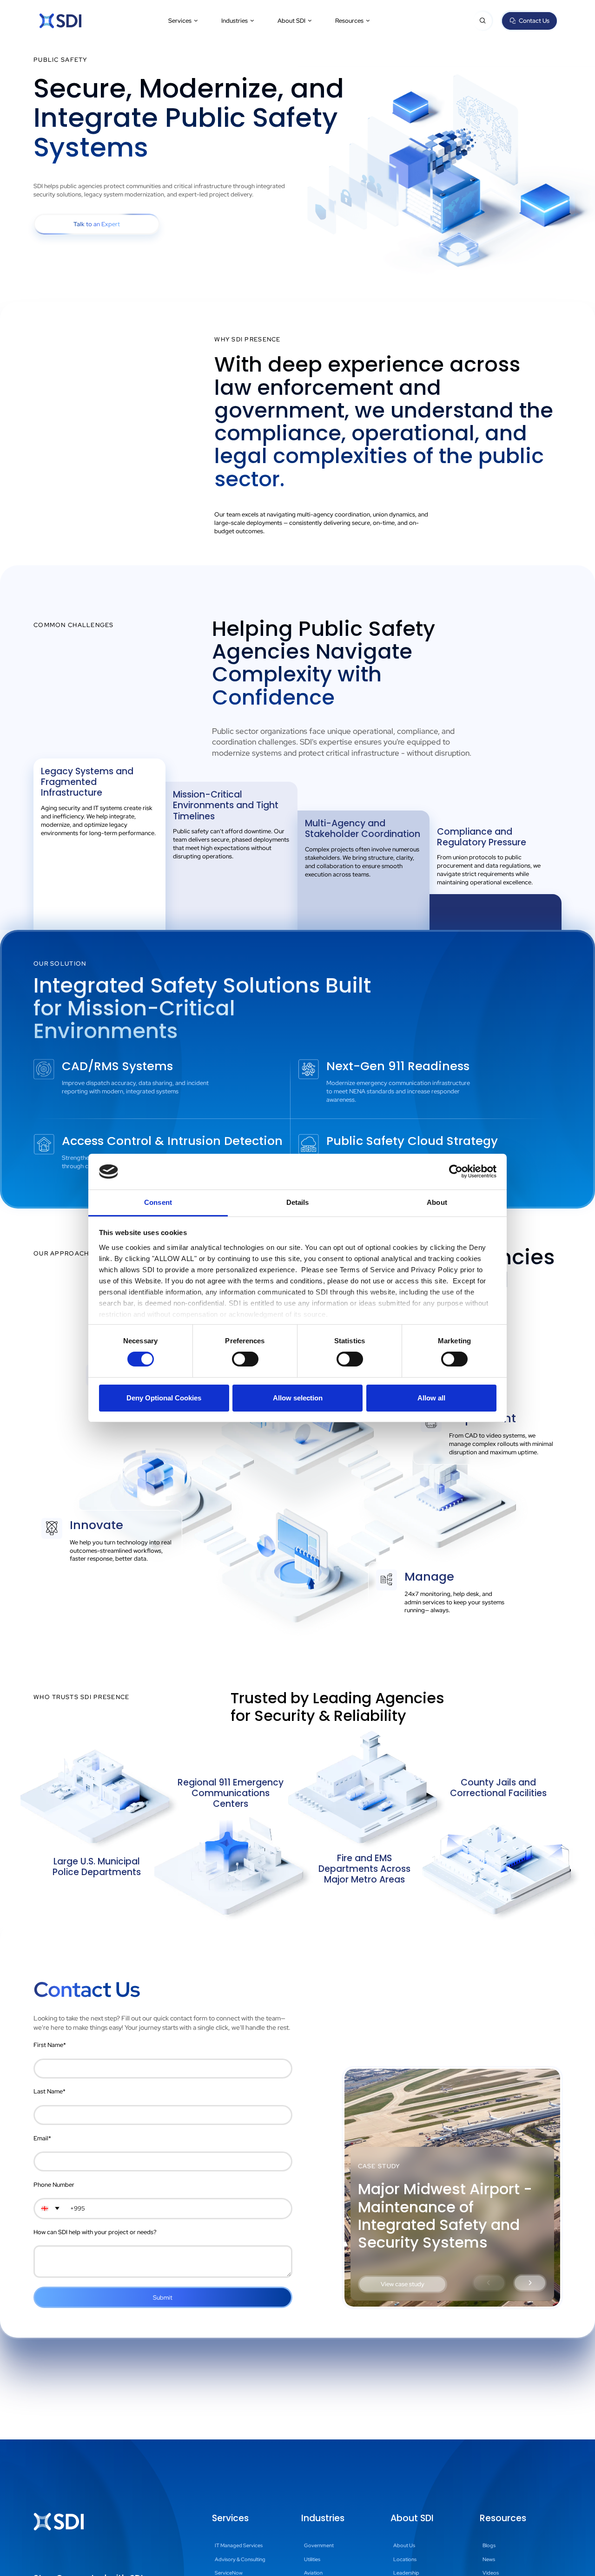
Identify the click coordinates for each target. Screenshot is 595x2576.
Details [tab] (298, 1202)
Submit (163, 2298)
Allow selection (298, 1398)
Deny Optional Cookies (164, 1398)
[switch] (245, 1359)
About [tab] (437, 1202)
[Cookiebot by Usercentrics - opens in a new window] (456, 1171)
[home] (60, 21)
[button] (184, 21)
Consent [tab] (158, 1202)
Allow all (431, 1398)
